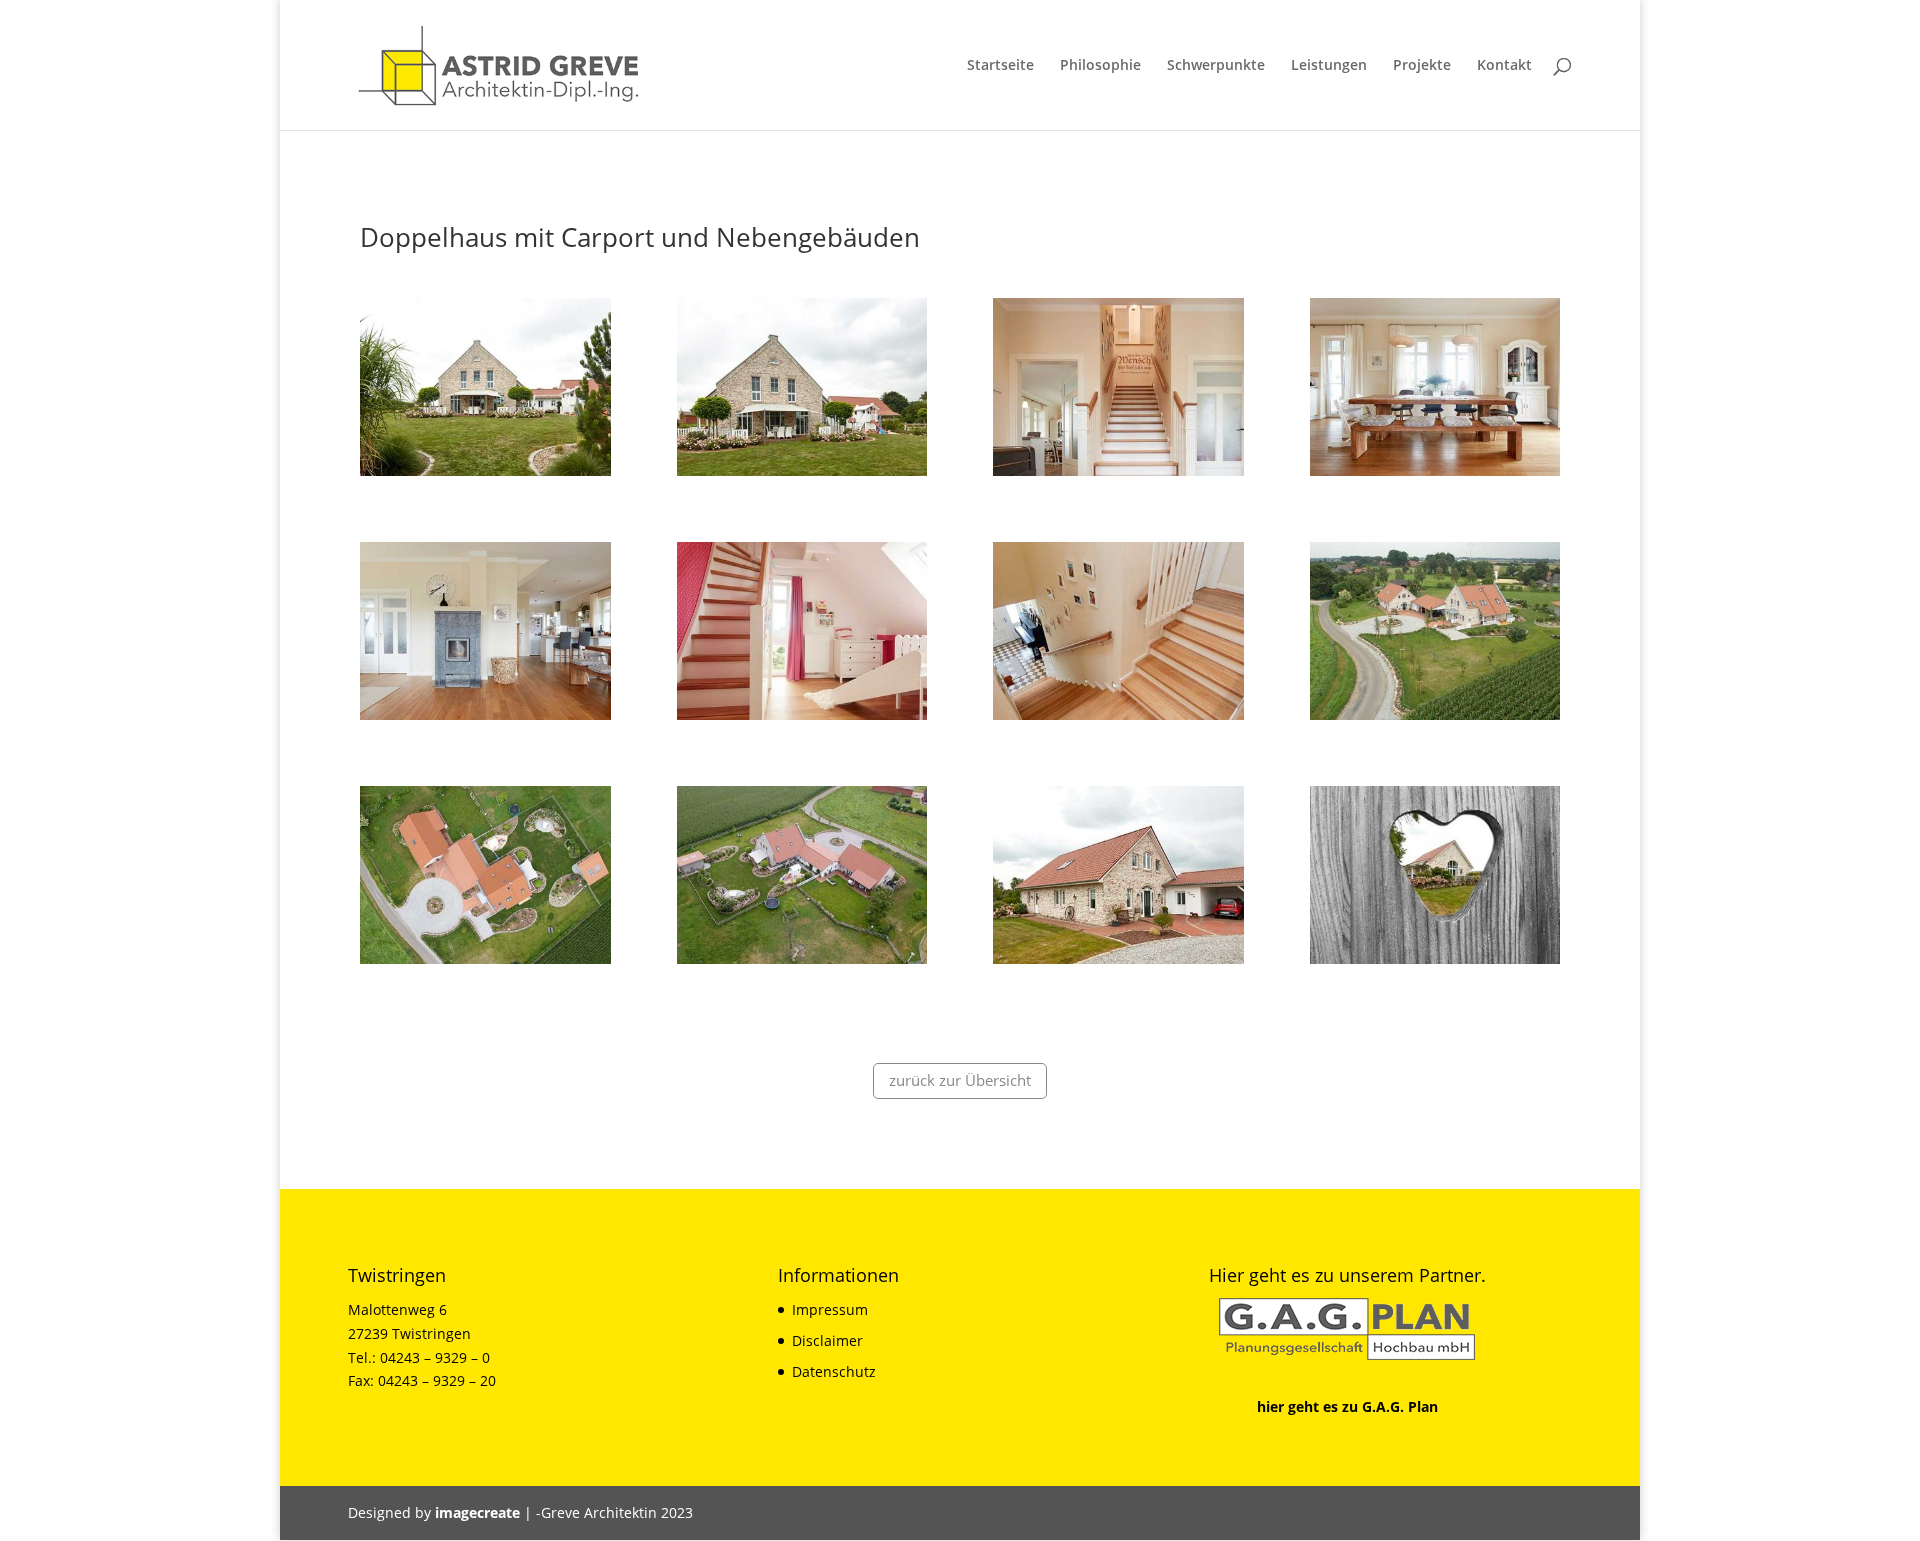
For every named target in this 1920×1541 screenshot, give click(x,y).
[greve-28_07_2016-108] (802, 719)
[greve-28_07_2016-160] (802, 963)
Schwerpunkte (1216, 66)
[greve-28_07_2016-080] (1118, 963)
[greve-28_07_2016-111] (1118, 719)
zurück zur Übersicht (960, 1080)
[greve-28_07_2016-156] (1435, 719)
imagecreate (477, 1512)
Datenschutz (834, 1371)
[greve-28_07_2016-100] (1118, 475)
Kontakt (1504, 66)
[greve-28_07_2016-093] (485, 475)
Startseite (1000, 66)
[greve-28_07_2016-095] (802, 475)
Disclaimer (827, 1340)
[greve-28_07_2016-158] (485, 963)
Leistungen (1329, 66)
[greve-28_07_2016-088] (1435, 963)
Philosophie (1100, 66)
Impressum (830, 1309)
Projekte (1422, 66)
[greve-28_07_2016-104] (1435, 475)
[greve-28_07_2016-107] (485, 719)
